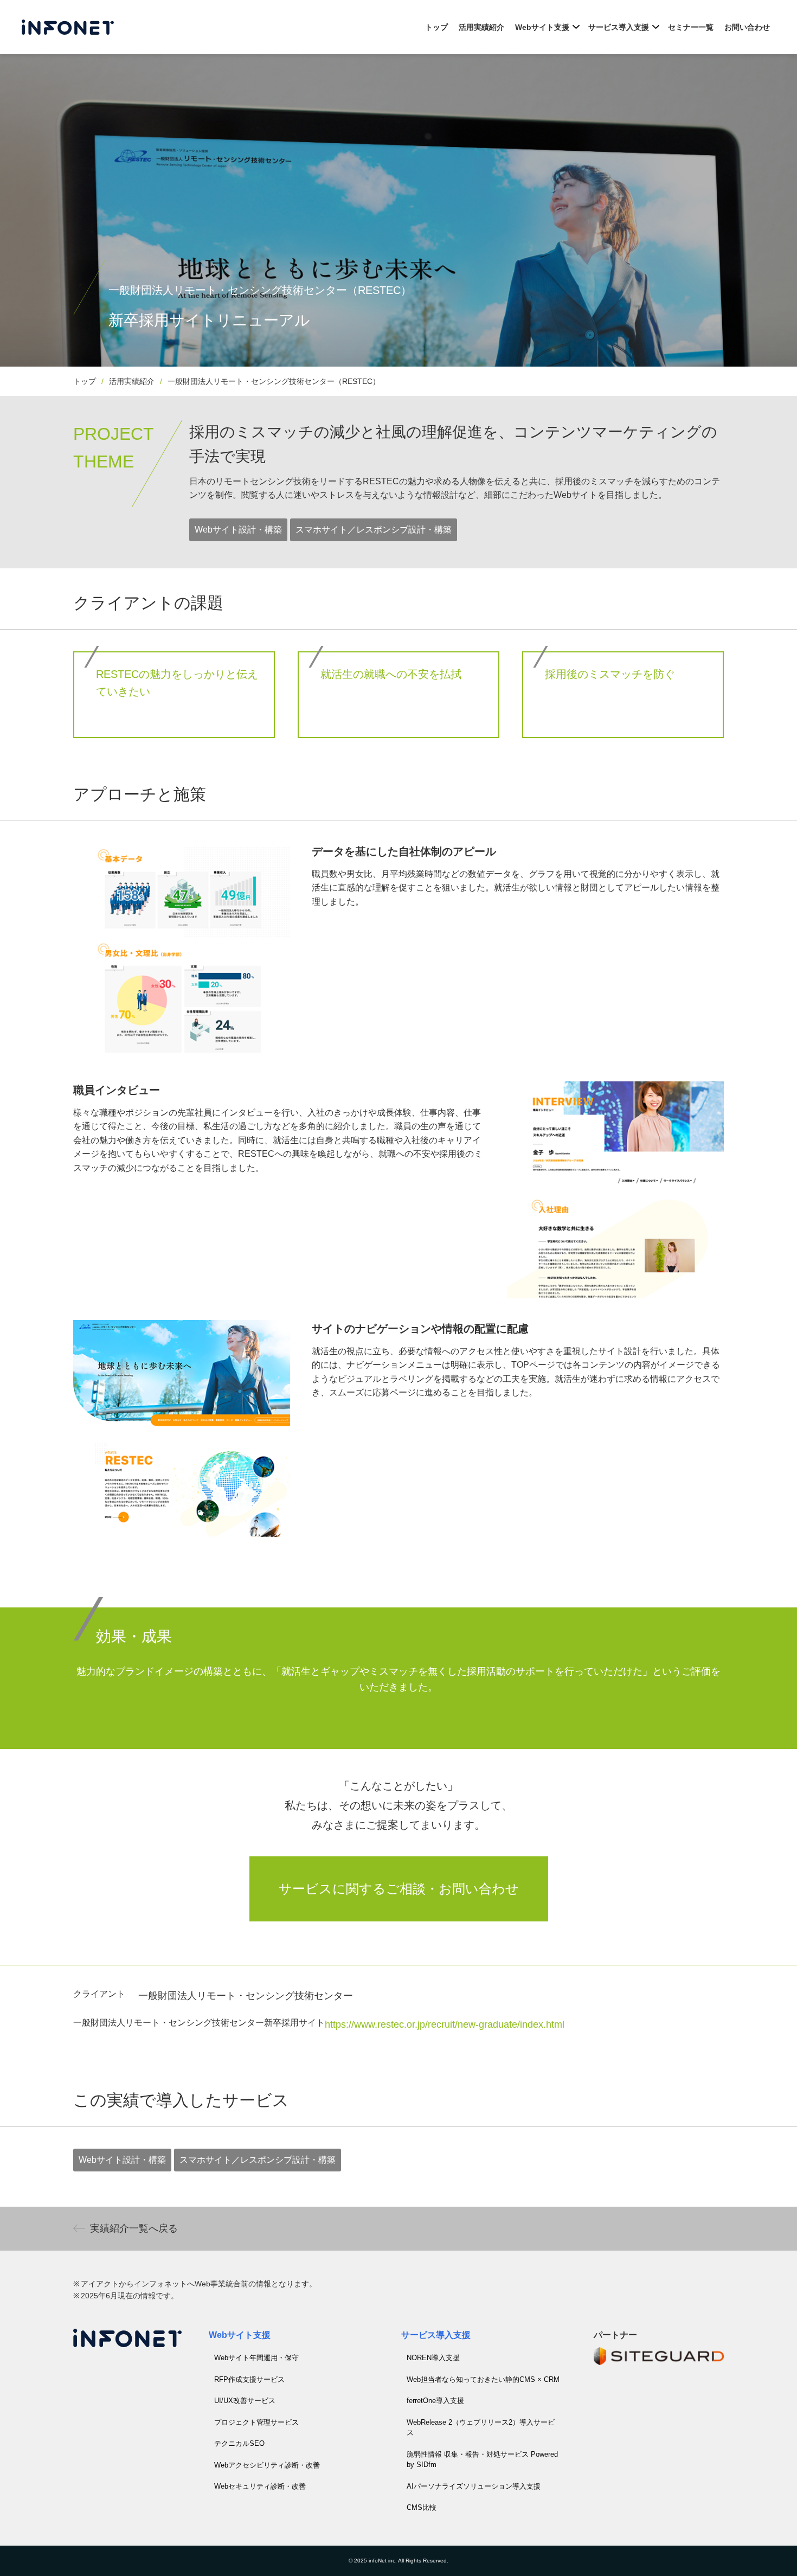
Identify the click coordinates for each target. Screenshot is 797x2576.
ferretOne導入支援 (435, 2401)
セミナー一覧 (691, 27)
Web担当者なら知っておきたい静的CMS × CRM (483, 2379)
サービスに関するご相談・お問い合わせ (399, 1889)
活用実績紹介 (481, 27)
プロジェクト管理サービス (256, 2422)
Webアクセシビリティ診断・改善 (267, 2465)
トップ (436, 27)
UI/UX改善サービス (245, 2401)
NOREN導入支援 (433, 2358)
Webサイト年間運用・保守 (256, 2358)
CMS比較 (422, 2507)
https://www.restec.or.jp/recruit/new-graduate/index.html (445, 2024)
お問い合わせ (747, 27)
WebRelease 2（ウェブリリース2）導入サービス (481, 2428)
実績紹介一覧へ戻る (134, 2228)
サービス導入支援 (619, 27)
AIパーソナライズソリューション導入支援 (474, 2486)
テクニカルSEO (239, 2443)
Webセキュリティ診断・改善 (260, 2486)
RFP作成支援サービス (249, 2379)
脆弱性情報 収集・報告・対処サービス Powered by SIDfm (482, 2460)
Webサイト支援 (542, 27)
